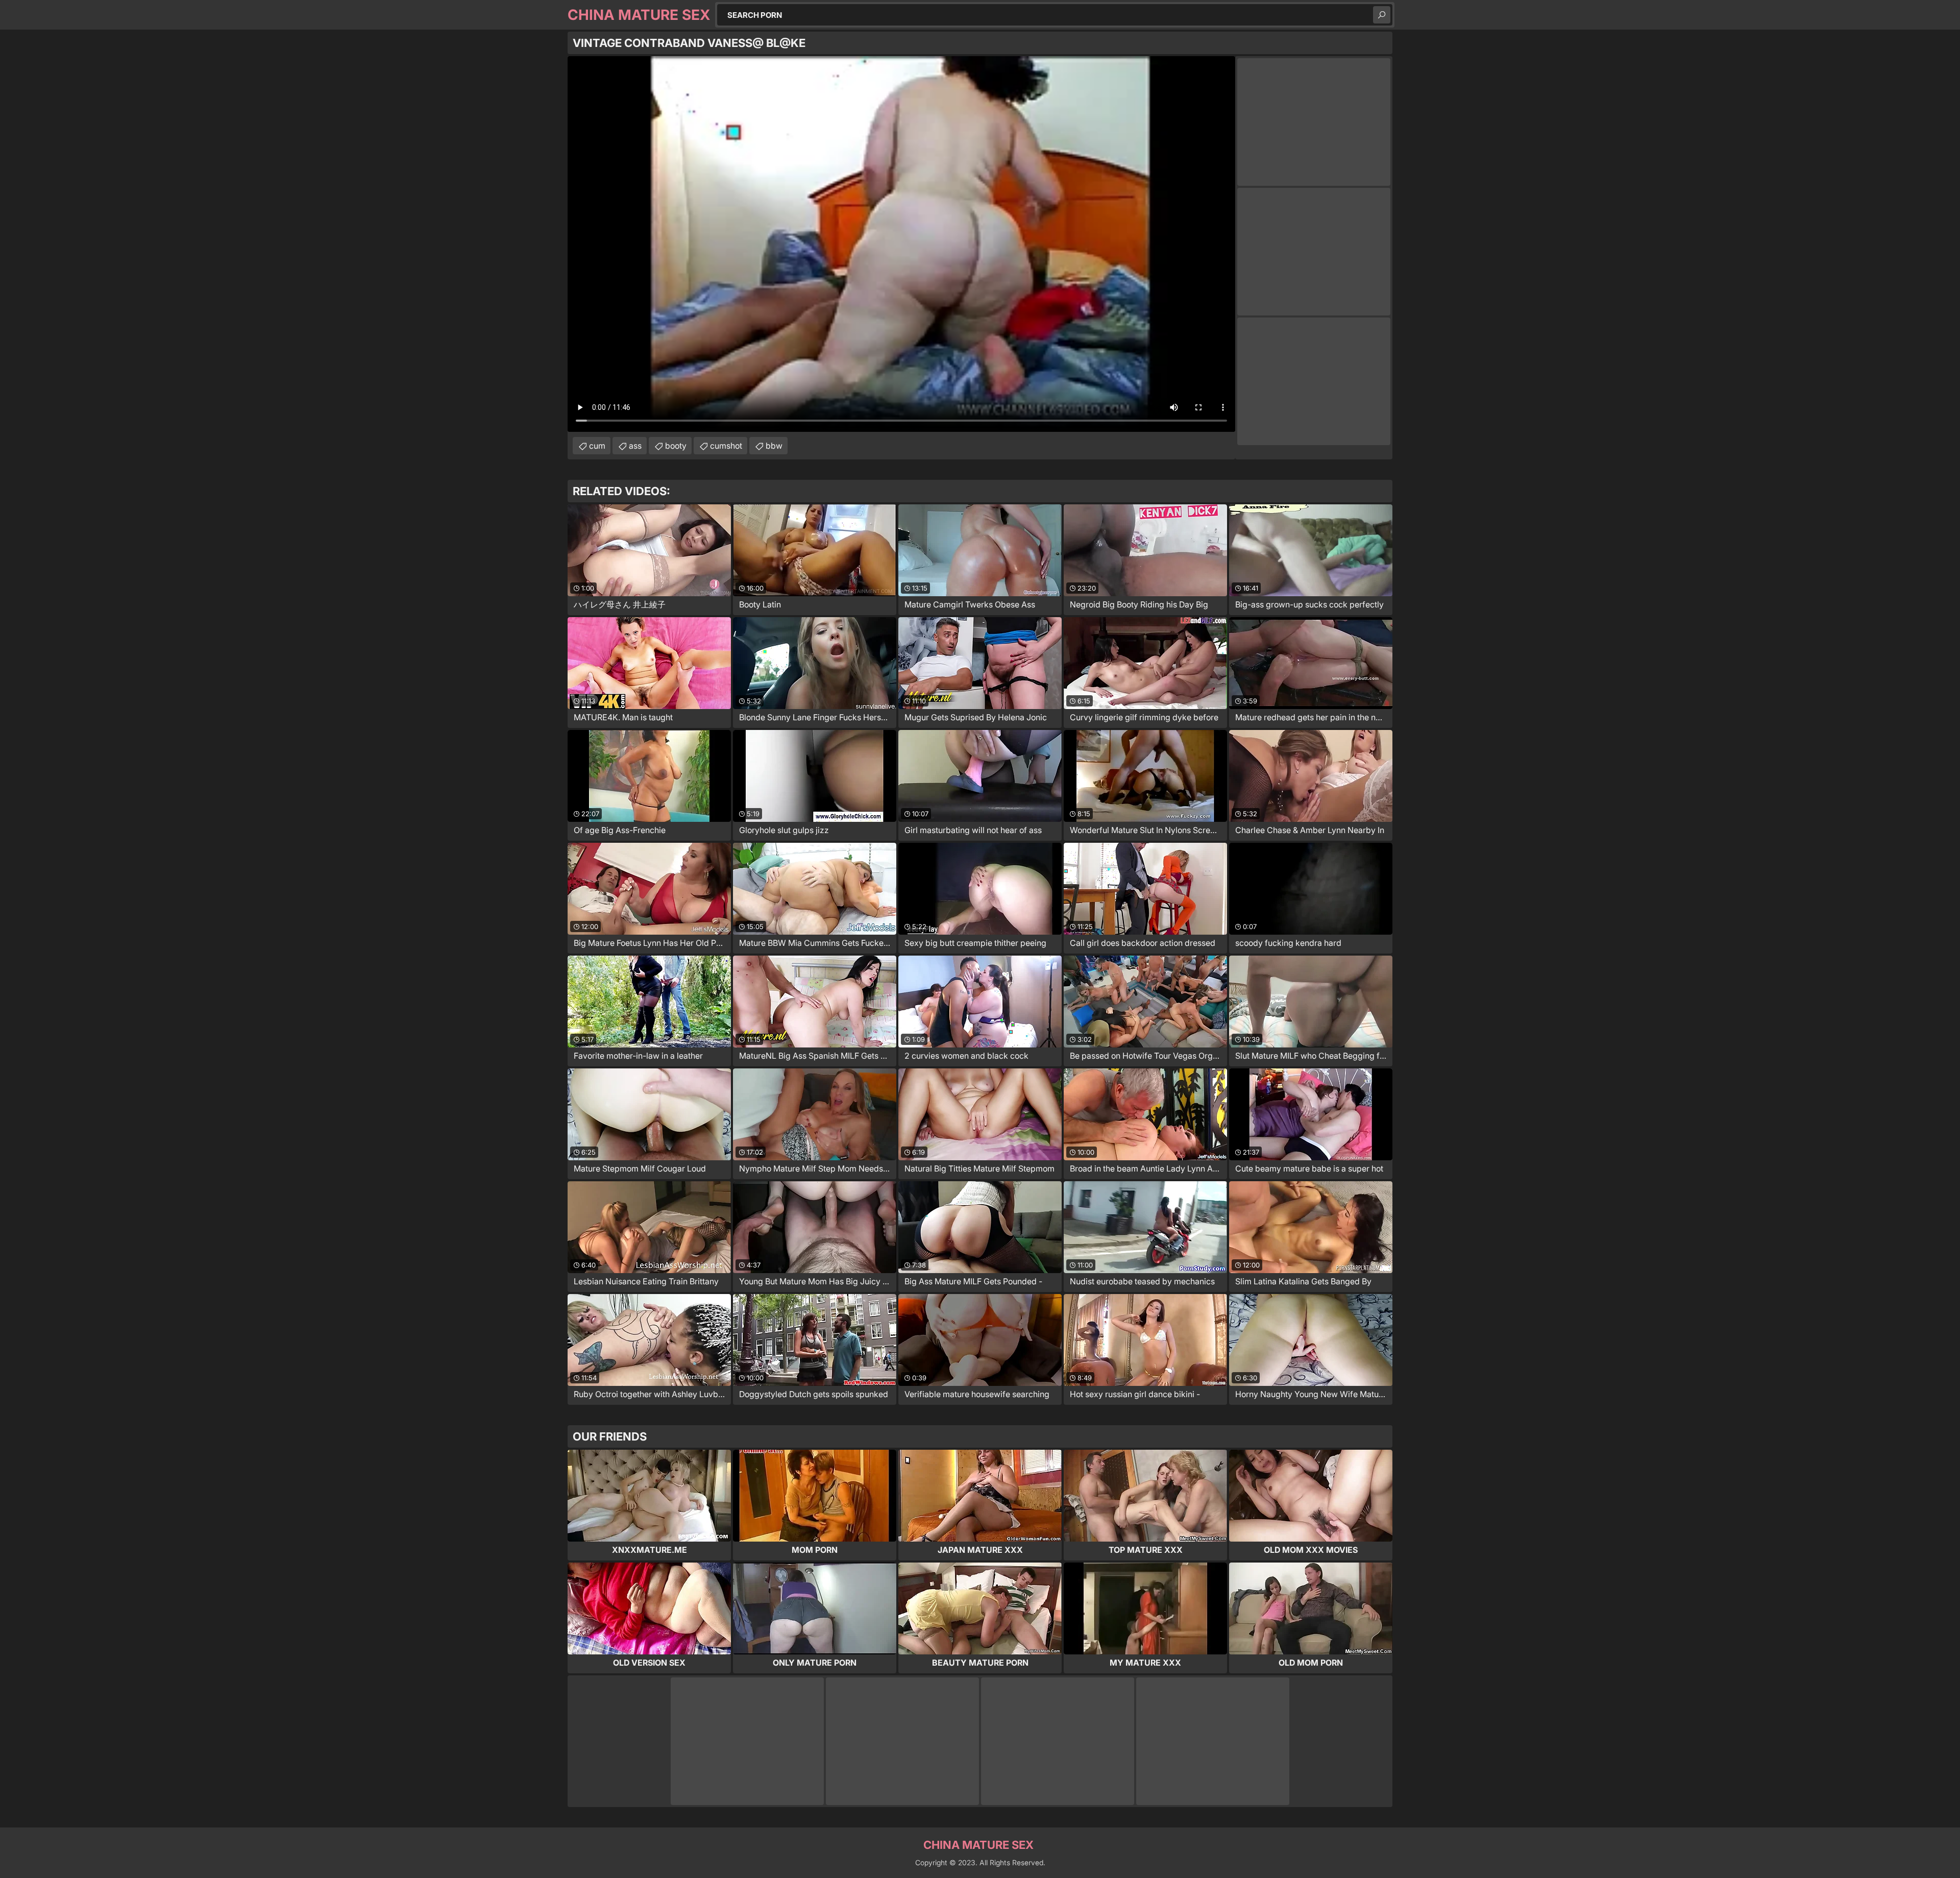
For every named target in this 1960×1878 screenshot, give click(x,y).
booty (676, 446)
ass (635, 446)
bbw (774, 446)
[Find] (1382, 15)
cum (597, 446)
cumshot (726, 446)
